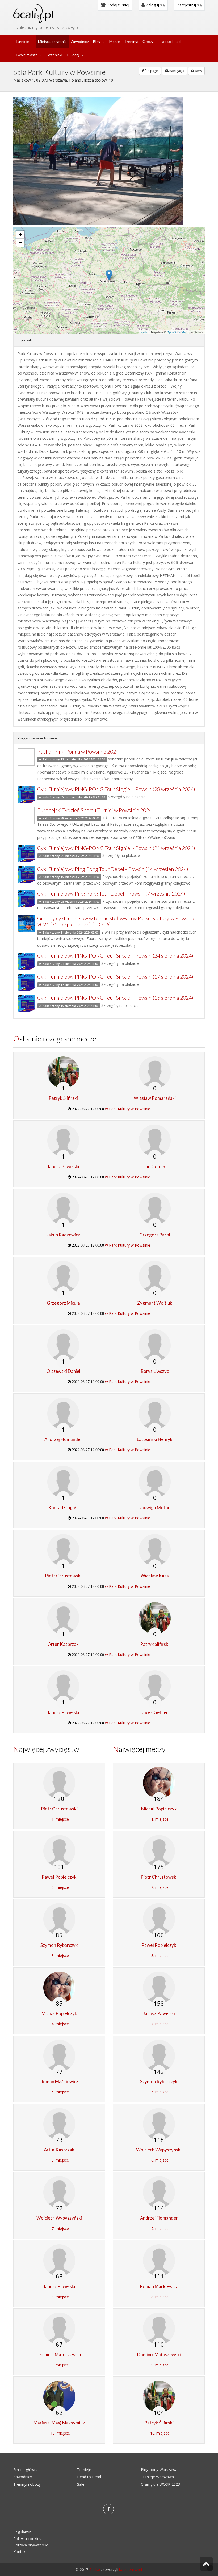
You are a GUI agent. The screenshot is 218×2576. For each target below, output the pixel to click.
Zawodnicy (80, 41)
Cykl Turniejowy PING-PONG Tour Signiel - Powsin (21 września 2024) (116, 848)
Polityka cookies (27, 2539)
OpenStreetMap (177, 332)
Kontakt (20, 2552)
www (198, 71)
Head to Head (169, 41)
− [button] (21, 243)
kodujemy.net (131, 2569)
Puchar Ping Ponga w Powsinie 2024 (78, 752)
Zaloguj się (155, 5)
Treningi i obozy (27, 2484)
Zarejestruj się (189, 5)
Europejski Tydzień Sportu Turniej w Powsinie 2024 (95, 810)
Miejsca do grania (52, 41)
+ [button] (21, 235)
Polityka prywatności (31, 2545)
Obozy (148, 41)
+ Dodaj (73, 55)
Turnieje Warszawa (157, 2477)
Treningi (131, 41)
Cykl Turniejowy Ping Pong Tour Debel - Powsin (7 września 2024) (111, 894)
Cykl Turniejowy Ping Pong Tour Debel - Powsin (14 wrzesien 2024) (113, 869)
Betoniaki (54, 55)
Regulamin (22, 2532)
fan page (151, 71)
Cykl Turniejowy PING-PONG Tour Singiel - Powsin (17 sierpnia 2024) (115, 977)
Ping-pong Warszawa (159, 2470)
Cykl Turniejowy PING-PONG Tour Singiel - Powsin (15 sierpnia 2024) (115, 998)
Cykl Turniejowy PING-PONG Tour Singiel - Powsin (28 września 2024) (116, 789)
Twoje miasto (27, 55)
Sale (81, 2484)
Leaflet (144, 332)
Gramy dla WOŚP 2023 (160, 2484)
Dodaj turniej (117, 5)
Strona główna (26, 2470)
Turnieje (22, 41)
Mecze (115, 41)
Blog (97, 41)
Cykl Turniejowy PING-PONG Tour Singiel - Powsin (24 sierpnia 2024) (115, 956)
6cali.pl (95, 2569)
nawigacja (176, 71)
